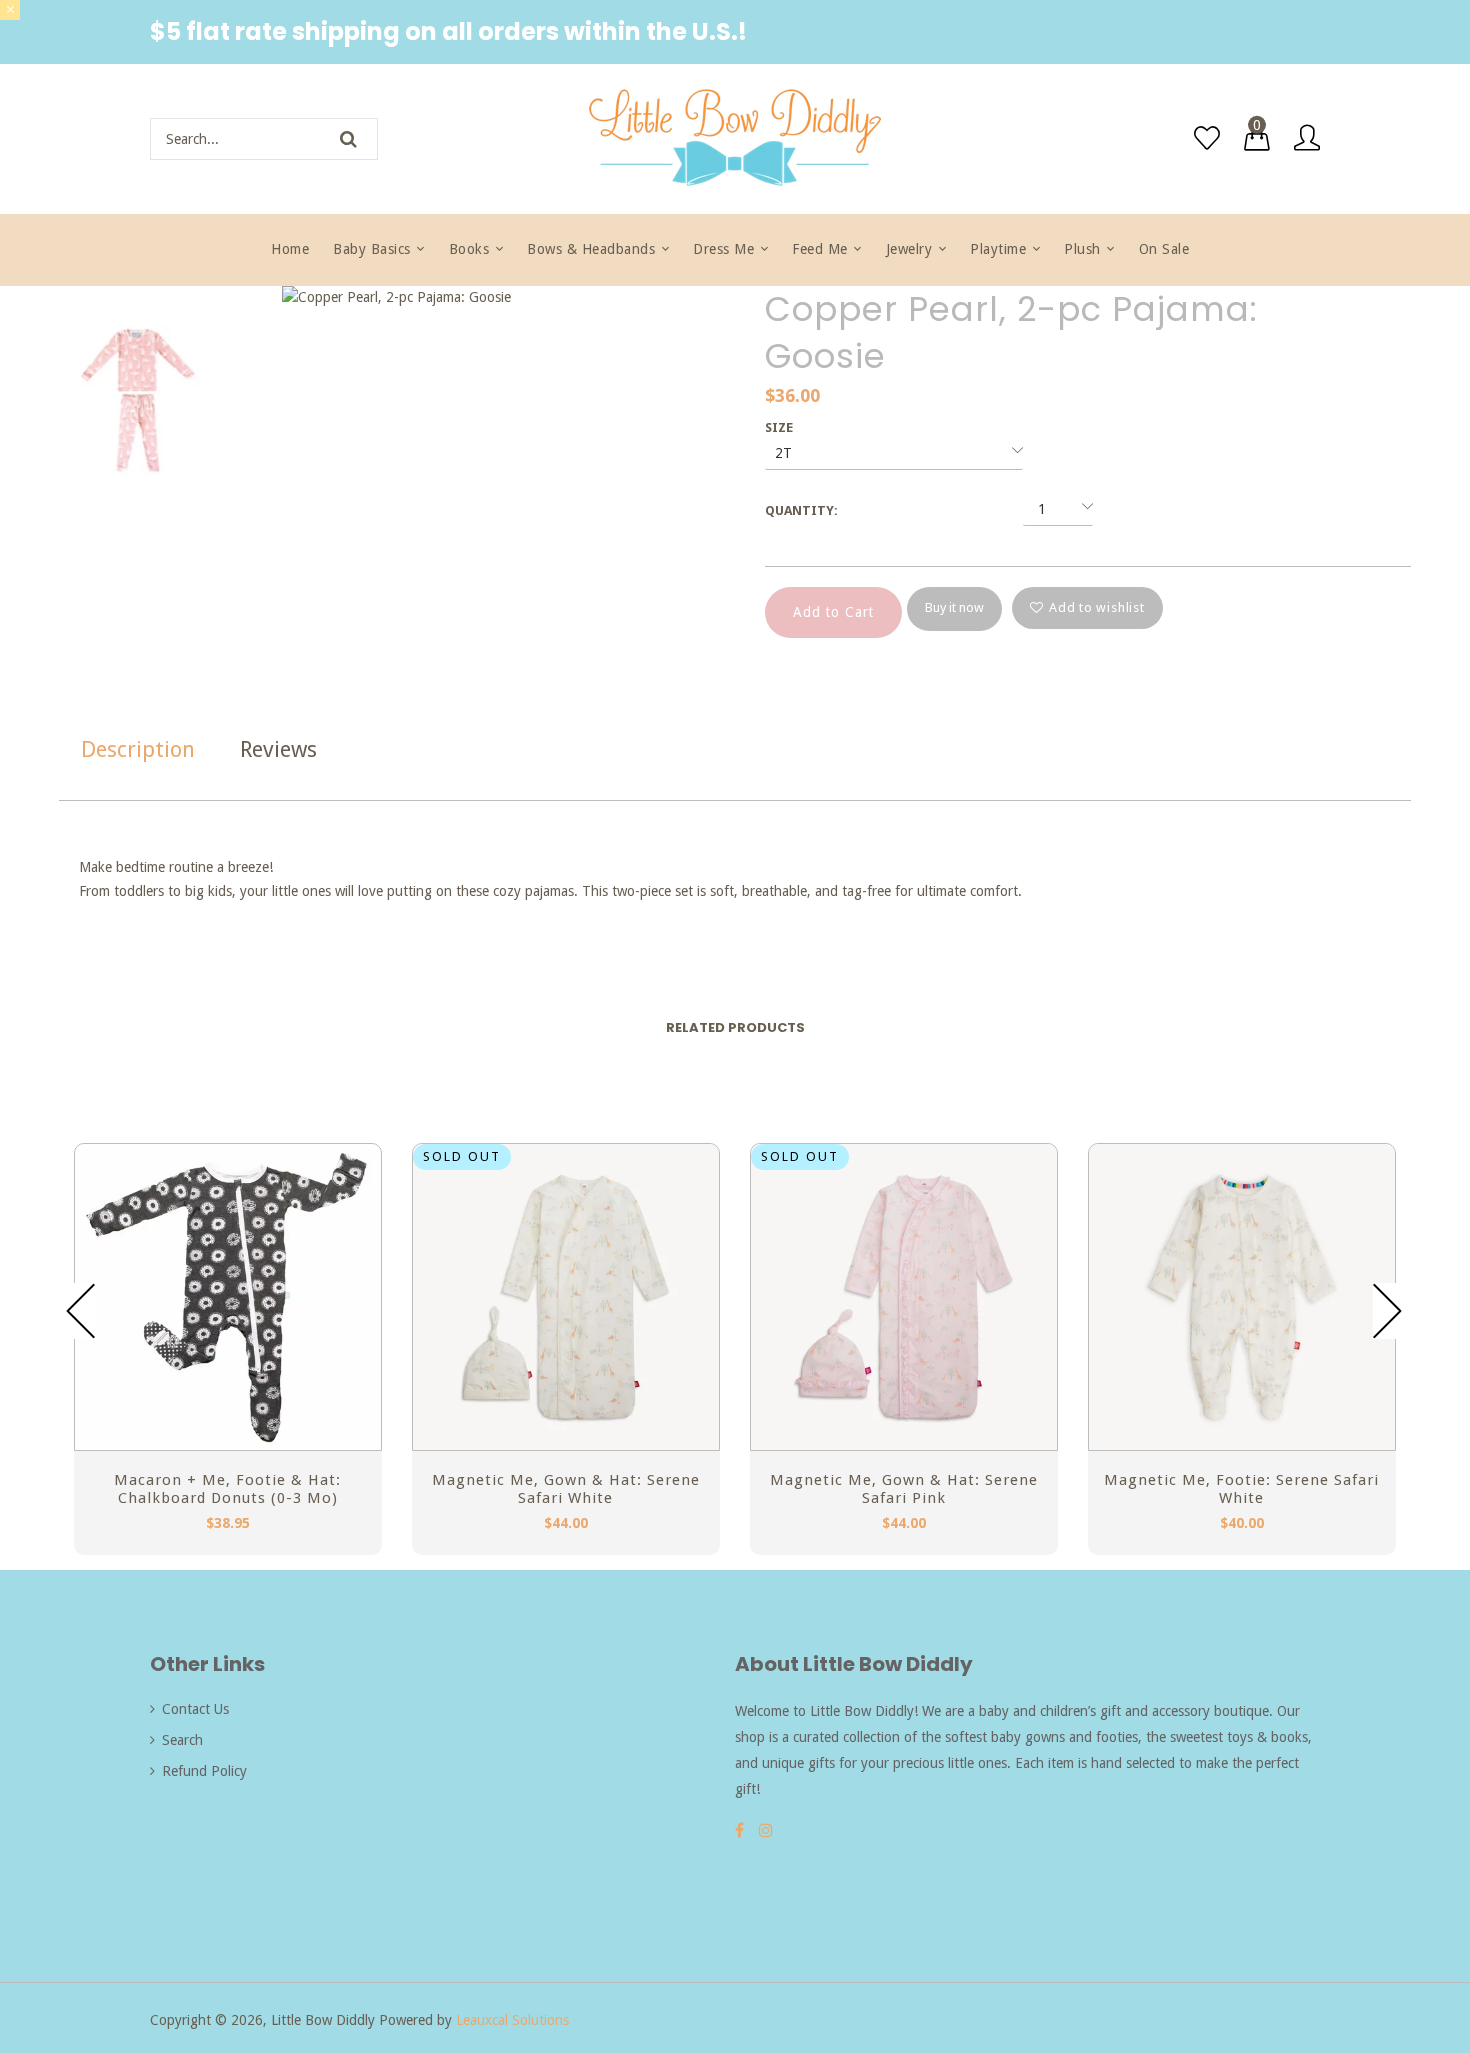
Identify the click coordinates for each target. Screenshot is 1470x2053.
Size (779, 427)
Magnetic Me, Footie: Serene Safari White (1241, 1489)
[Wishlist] (1207, 138)
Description (138, 749)
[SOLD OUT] (566, 1445)
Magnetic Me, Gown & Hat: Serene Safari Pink (904, 1489)
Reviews (278, 749)
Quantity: (801, 510)
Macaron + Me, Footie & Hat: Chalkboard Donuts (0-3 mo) (227, 1489)
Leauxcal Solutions (512, 2020)
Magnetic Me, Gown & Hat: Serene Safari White (566, 1489)
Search (182, 1740)
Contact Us (195, 1709)
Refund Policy (204, 1771)
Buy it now (954, 607)
